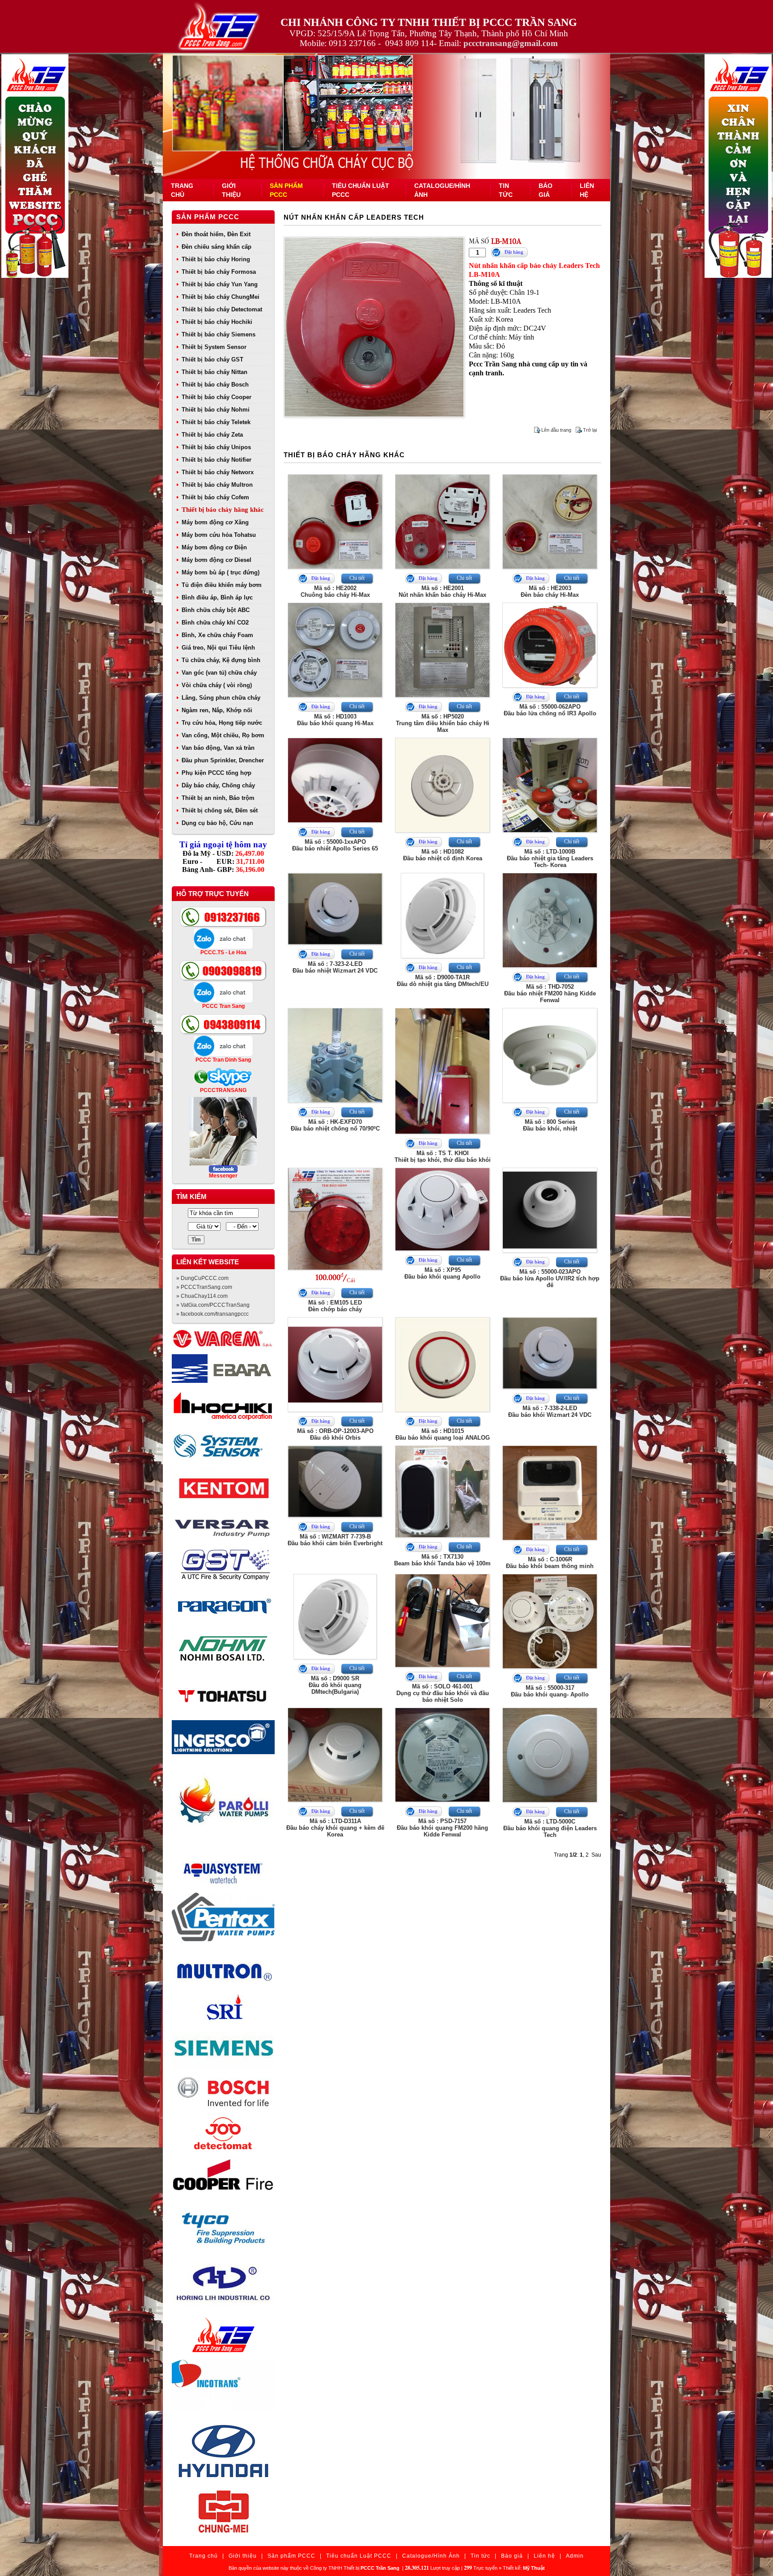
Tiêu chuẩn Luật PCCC (359, 2556)
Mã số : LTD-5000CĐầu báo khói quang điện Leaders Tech (550, 1828)
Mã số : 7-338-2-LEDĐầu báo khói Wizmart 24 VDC (550, 1411)
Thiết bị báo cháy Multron (217, 485)
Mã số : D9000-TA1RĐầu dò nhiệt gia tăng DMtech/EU (443, 981)
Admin (575, 2556)
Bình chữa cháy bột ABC (216, 610)
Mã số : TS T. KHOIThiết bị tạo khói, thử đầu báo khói (443, 1156)
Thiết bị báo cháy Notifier (217, 460)
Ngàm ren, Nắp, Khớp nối (217, 710)
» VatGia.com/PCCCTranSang (213, 1305)
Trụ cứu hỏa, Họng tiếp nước (222, 723)
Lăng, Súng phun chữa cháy (221, 698)
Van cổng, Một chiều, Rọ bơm (223, 735)
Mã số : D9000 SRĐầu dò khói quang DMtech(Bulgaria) (335, 1685)
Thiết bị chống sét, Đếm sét (220, 810)
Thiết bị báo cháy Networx (218, 472)
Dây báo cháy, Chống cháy (218, 785)
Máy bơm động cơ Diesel (217, 560)
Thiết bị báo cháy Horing (216, 259)
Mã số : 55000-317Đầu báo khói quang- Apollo (550, 1691)
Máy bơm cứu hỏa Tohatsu (219, 535)
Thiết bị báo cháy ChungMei (221, 297)
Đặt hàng (514, 252)
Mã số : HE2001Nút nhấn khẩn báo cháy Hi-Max (442, 591)
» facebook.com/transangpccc (212, 1314)
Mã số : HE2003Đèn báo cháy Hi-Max (550, 591)
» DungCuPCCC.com (202, 1278)
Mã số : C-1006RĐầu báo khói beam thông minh (550, 1563)
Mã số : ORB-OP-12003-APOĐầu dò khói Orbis (335, 1434)
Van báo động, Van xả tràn (218, 748)
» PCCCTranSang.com (204, 1287)
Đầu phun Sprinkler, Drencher (223, 760)
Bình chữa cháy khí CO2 (215, 623)
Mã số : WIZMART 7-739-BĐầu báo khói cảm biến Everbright (335, 1540)
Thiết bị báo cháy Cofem (215, 497)
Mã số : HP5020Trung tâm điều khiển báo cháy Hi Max (443, 723)
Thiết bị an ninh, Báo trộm (218, 798)
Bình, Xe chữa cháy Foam (217, 635)
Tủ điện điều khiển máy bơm (222, 585)
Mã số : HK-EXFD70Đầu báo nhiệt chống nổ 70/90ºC (335, 1125)
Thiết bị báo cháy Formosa (219, 272)
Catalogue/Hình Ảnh (431, 2556)
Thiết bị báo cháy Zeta (212, 435)
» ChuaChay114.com (202, 1296)
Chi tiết (357, 578)
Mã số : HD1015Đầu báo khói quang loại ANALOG (443, 1434)
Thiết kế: (524, 2568)
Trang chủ (204, 2556)
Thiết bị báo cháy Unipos (216, 447)
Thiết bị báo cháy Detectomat (222, 309)
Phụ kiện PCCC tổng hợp (217, 773)
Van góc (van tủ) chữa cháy (219, 673)
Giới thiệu (243, 2556)
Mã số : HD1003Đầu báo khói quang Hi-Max (335, 720)
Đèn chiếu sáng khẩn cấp (217, 247)
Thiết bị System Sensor (214, 347)
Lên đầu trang (556, 430)
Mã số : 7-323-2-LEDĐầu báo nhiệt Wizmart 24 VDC (335, 967)
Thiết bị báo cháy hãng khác (223, 510)
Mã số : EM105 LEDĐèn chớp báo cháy (335, 1306)
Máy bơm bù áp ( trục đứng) (221, 572)
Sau (596, 1855)
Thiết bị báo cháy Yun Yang (220, 284)
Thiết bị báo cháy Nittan (214, 372)
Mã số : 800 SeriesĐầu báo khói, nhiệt (550, 1125)
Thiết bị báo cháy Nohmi (216, 410)
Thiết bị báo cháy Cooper (217, 397)
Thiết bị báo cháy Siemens (219, 334)
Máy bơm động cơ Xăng (215, 522)
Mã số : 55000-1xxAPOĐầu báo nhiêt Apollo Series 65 (335, 845)
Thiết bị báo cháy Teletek (216, 422)
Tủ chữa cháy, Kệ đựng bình (221, 660)
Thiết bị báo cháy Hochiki (217, 322)
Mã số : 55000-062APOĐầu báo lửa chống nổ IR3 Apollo (550, 710)
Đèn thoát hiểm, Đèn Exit (216, 234)
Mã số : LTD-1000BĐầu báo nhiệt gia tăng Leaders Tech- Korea (550, 858)
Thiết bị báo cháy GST (212, 359)
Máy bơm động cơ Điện (214, 547)
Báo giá (512, 2556)
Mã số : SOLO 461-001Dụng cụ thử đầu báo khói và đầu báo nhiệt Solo (443, 1693)
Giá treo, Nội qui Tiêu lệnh (218, 648)
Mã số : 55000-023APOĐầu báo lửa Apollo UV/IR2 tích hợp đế (550, 1278)
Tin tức (480, 2556)
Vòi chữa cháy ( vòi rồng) (217, 685)
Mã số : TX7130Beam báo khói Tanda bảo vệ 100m (442, 1560)
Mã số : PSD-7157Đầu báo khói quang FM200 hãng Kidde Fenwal (442, 1828)
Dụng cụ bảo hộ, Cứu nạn (217, 823)
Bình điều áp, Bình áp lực (217, 597)
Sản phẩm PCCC (208, 217)
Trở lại (590, 430)
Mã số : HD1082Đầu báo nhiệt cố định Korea (443, 855)
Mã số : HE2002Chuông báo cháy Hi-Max (335, 591)
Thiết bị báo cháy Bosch (215, 385)
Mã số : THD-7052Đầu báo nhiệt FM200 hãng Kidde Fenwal (550, 993)
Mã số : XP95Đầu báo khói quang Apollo (442, 1273)
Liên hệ (544, 2556)
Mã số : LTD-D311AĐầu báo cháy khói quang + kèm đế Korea (335, 1828)
